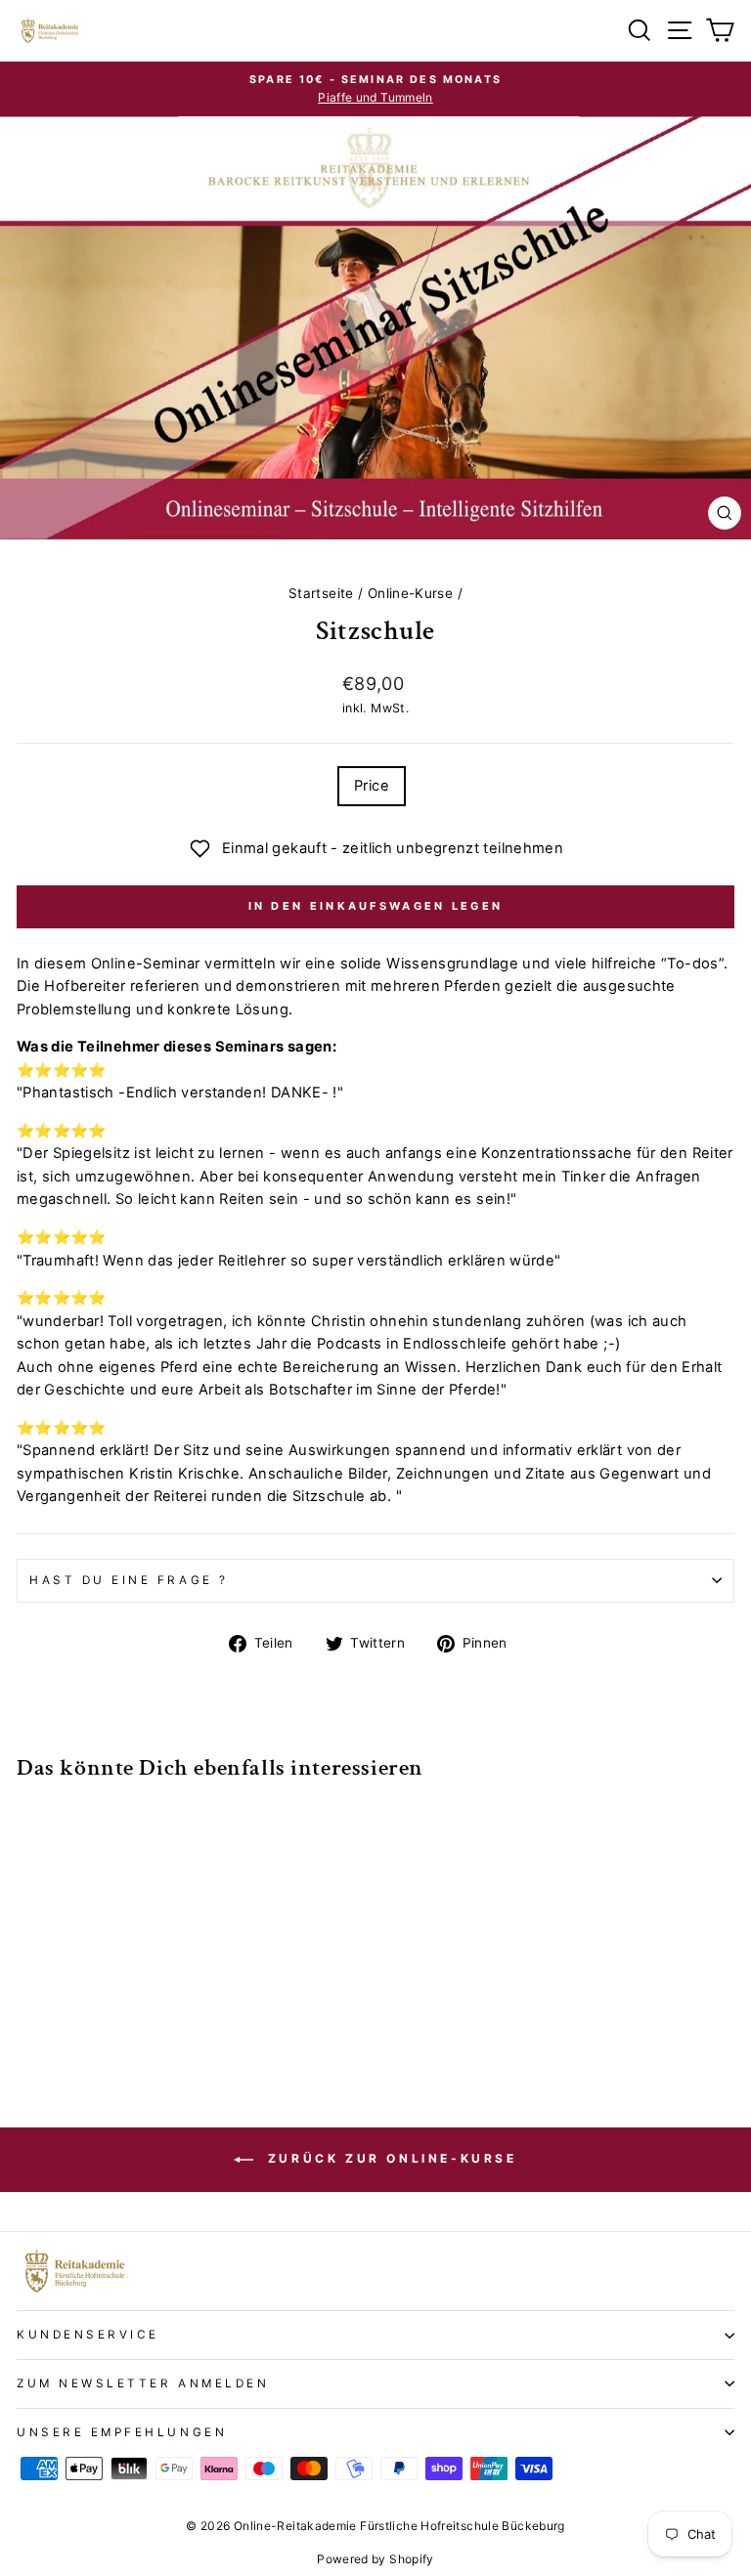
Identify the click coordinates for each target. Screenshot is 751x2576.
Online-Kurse (410, 593)
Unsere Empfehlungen (122, 2432)
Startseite (321, 593)
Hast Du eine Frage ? (129, 1580)
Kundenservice (88, 2335)
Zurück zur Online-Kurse (389, 2158)
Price (372, 786)
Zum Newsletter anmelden (143, 2383)
